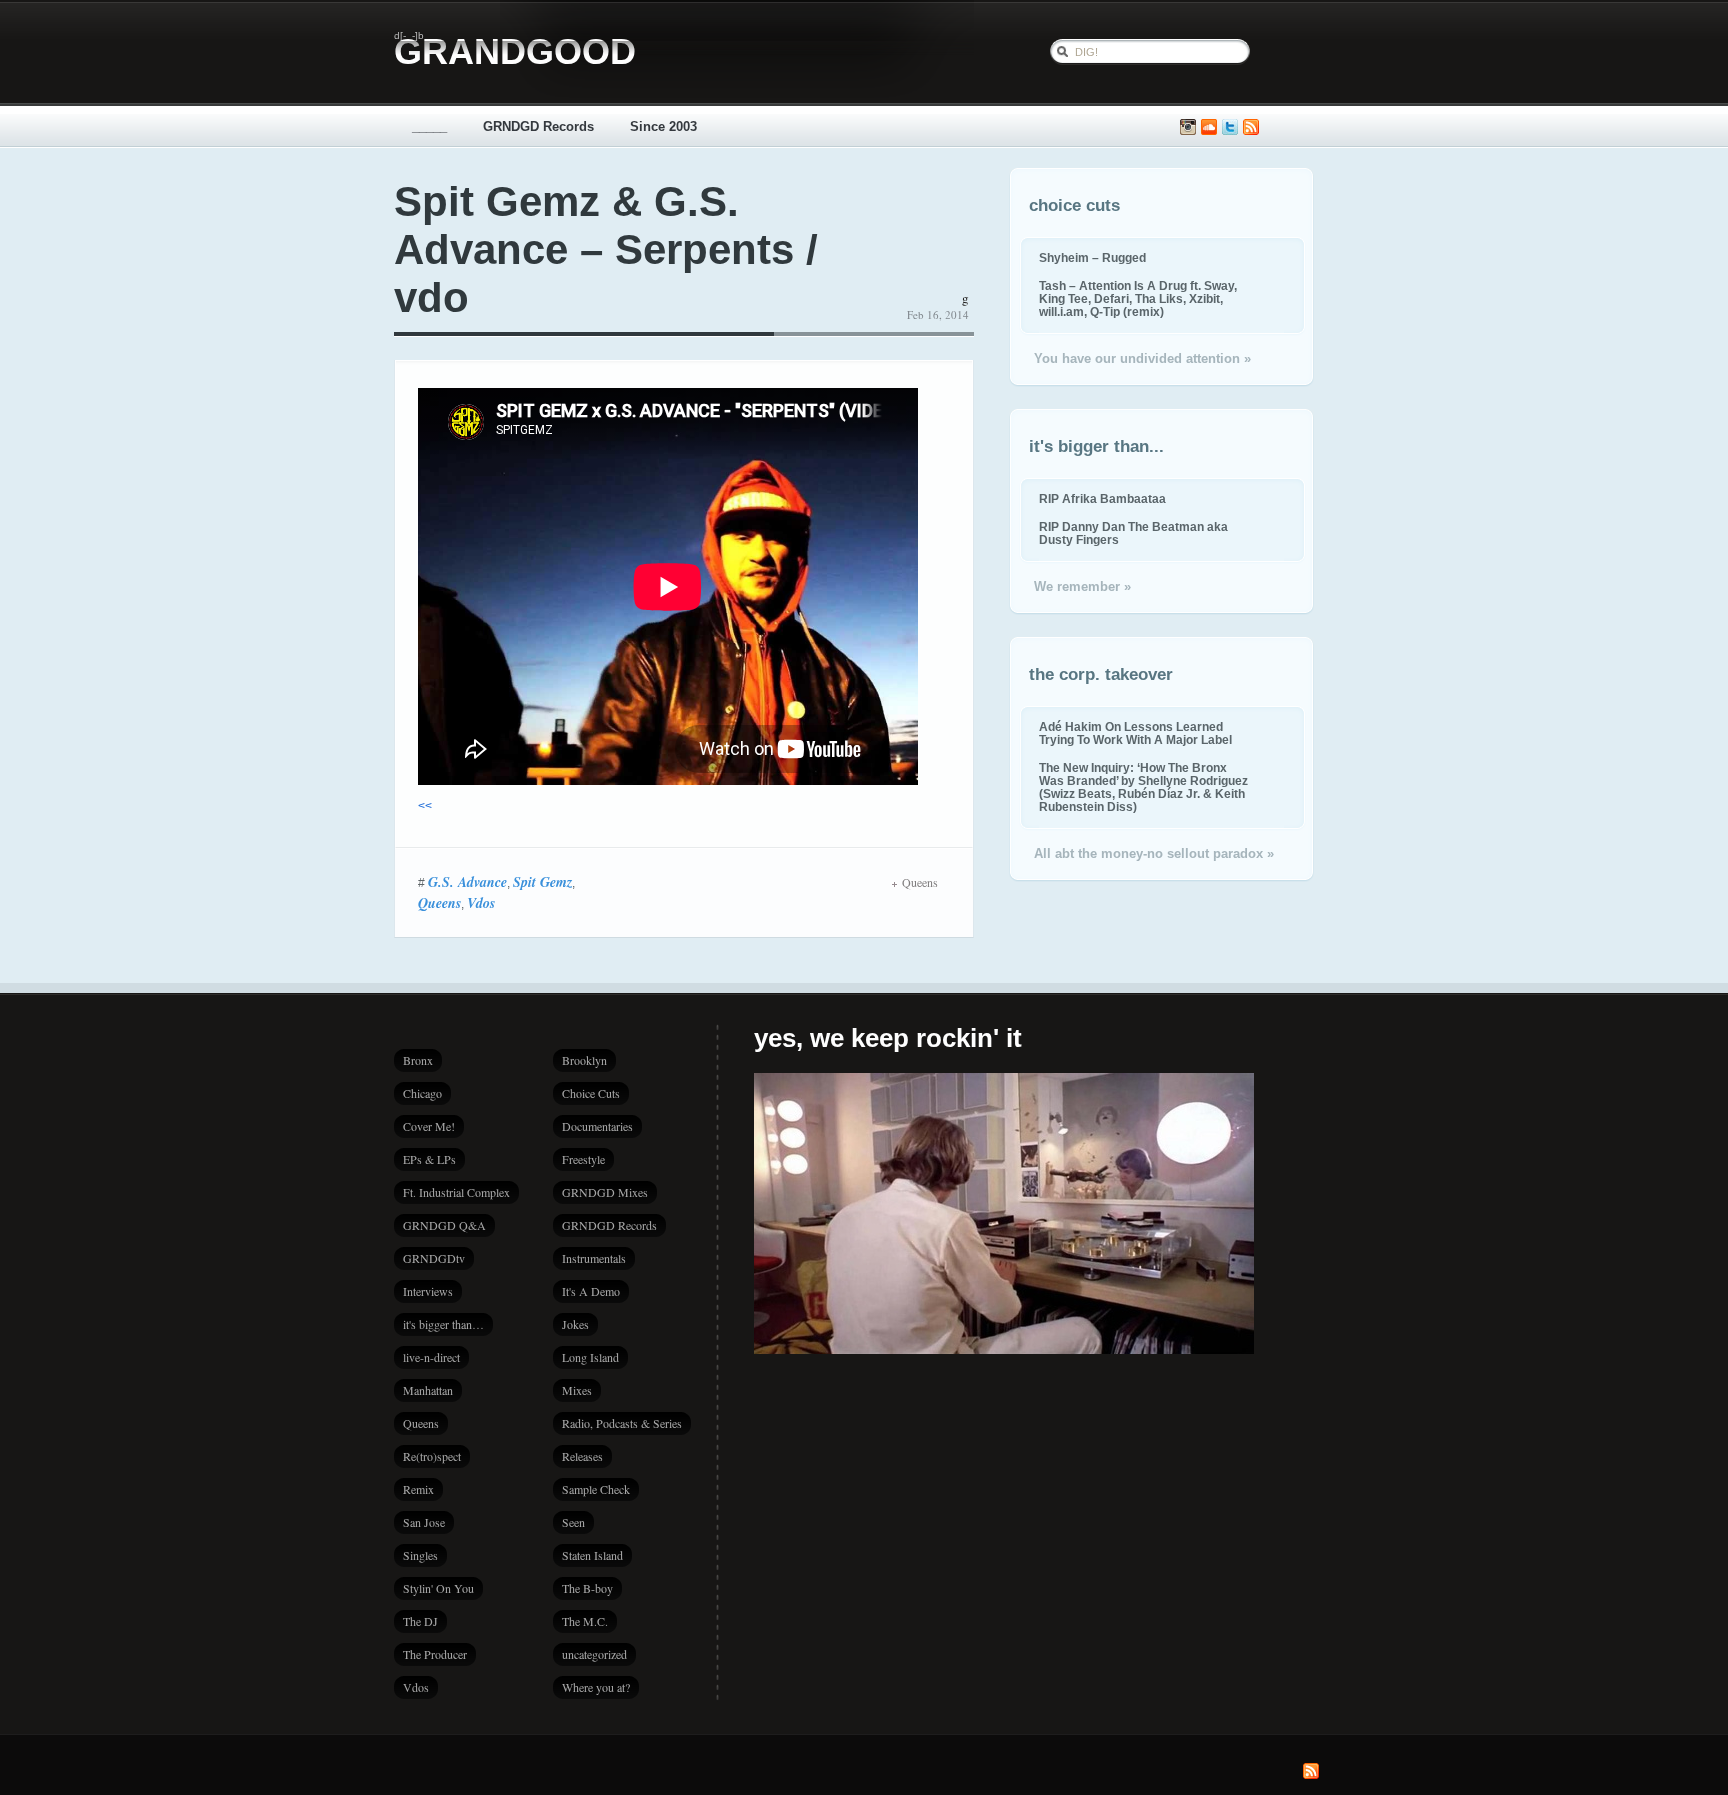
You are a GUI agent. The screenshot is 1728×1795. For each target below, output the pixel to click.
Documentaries (597, 1126)
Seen (573, 1522)
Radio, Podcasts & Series (622, 1423)
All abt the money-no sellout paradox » (1154, 853)
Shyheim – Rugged (1092, 257)
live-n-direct (431, 1357)
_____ (429, 126)
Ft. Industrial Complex (456, 1192)
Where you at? (596, 1687)
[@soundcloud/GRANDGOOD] (1209, 127)
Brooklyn (584, 1060)
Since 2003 (663, 126)
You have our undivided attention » (1142, 358)
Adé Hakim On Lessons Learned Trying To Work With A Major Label (1135, 733)
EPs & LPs (429, 1159)
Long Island (590, 1357)
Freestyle (583, 1159)
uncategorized (594, 1654)
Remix (418, 1489)
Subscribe (1251, 127)
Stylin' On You (438, 1588)
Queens (439, 903)
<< (425, 806)
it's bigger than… (443, 1324)
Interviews (428, 1291)
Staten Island (592, 1555)
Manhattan (428, 1390)
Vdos (481, 903)
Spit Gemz (542, 882)
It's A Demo (591, 1291)
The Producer (435, 1654)
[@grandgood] (1230, 127)
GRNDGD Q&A (444, 1225)
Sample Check (596, 1489)
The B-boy (587, 1588)
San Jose (424, 1522)
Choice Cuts (591, 1093)
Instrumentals (594, 1258)
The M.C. (585, 1621)
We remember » (1082, 586)
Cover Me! (429, 1126)
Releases (582, 1456)
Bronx (418, 1060)
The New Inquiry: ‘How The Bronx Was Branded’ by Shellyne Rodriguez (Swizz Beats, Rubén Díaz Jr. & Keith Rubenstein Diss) (1143, 787)
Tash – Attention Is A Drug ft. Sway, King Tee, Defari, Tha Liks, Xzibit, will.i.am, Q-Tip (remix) (1138, 298)
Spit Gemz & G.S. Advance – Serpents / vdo (606, 249)
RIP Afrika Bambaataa (1102, 498)
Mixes (577, 1390)
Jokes (575, 1324)
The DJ (420, 1621)
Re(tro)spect (432, 1456)
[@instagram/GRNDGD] (1188, 127)
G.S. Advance (467, 882)
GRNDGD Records (538, 126)
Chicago (422, 1093)
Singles (420, 1555)
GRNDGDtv (434, 1258)
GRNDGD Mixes (605, 1192)
